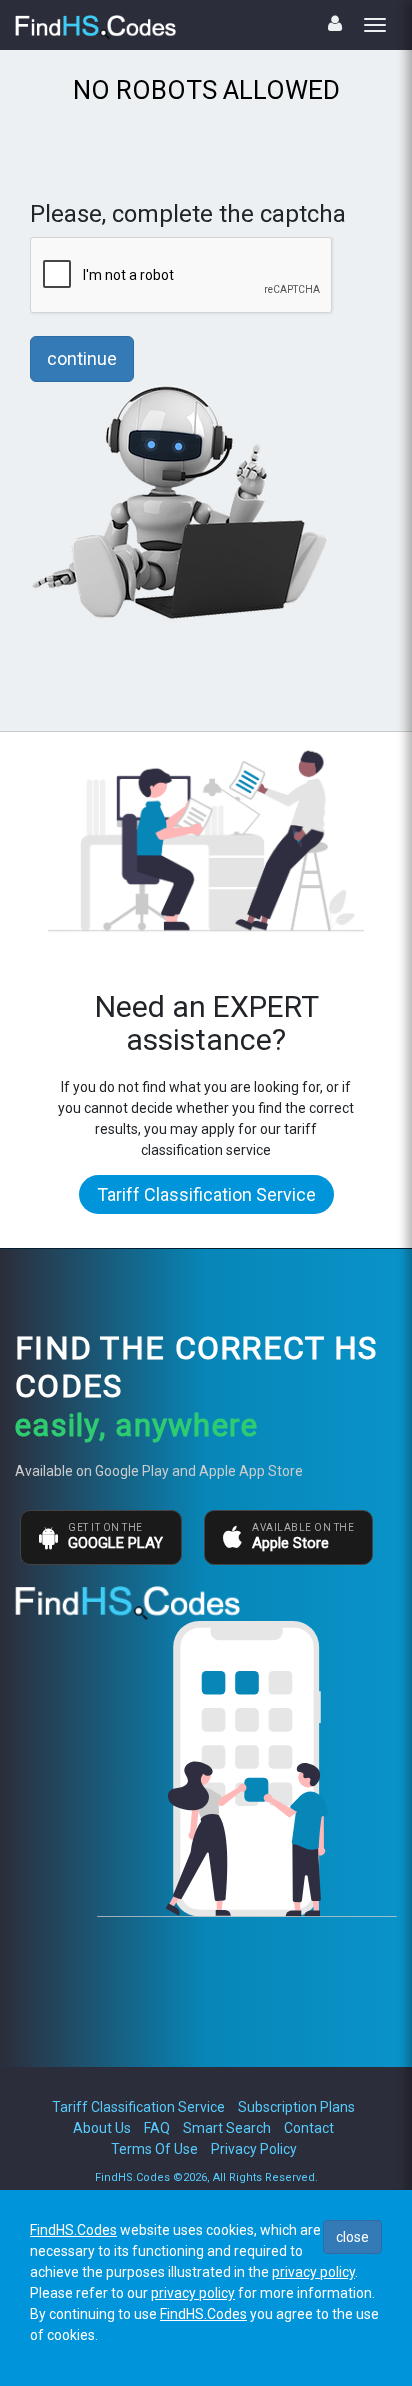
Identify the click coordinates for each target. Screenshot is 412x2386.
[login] (335, 23)
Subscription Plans (296, 2107)
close (352, 2237)
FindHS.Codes (73, 2230)
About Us (102, 2128)
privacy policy (313, 2272)
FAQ (157, 2128)
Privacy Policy (254, 2149)
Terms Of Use (154, 2149)
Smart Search (227, 2128)
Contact (309, 2128)
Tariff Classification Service (206, 1194)
